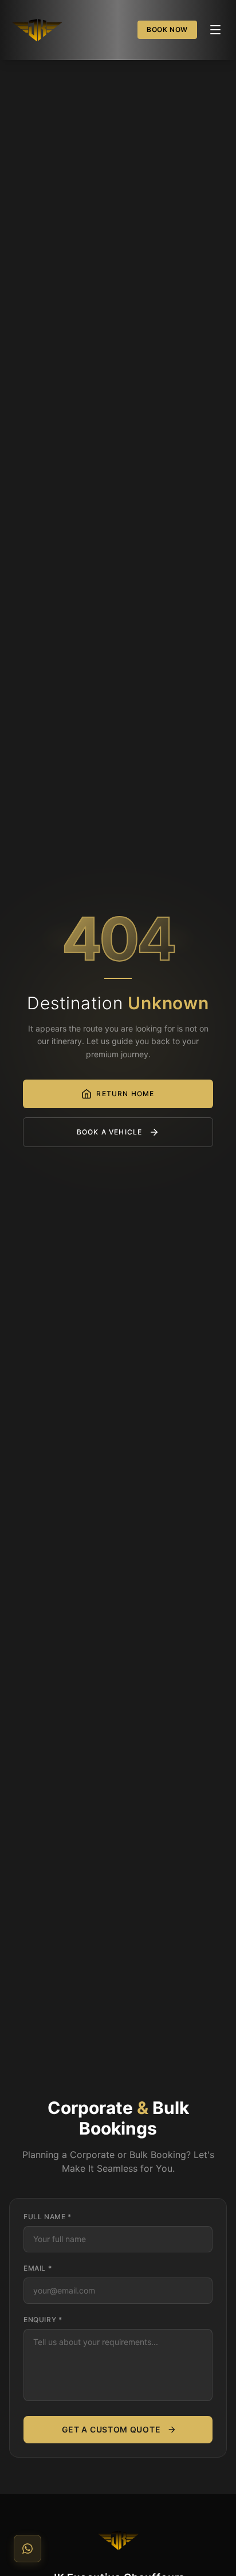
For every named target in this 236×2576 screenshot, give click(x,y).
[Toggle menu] (215, 30)
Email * (38, 2268)
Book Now (167, 29)
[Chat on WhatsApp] (27, 2549)
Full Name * (48, 2217)
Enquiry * (43, 2320)
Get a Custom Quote (111, 2429)
